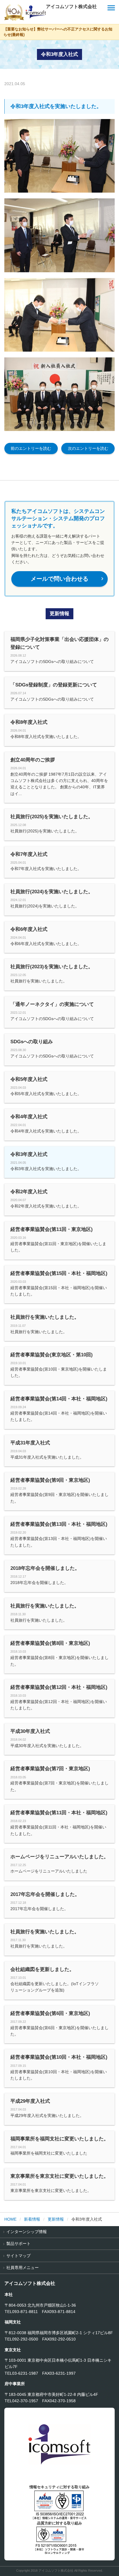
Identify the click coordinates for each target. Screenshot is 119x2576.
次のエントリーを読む (88, 448)
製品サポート (18, 2244)
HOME (10, 2219)
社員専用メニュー (23, 2268)
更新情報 (56, 2219)
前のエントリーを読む (31, 448)
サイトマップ (18, 2256)
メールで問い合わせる (68, 579)
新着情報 (32, 2219)
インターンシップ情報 (27, 2232)
